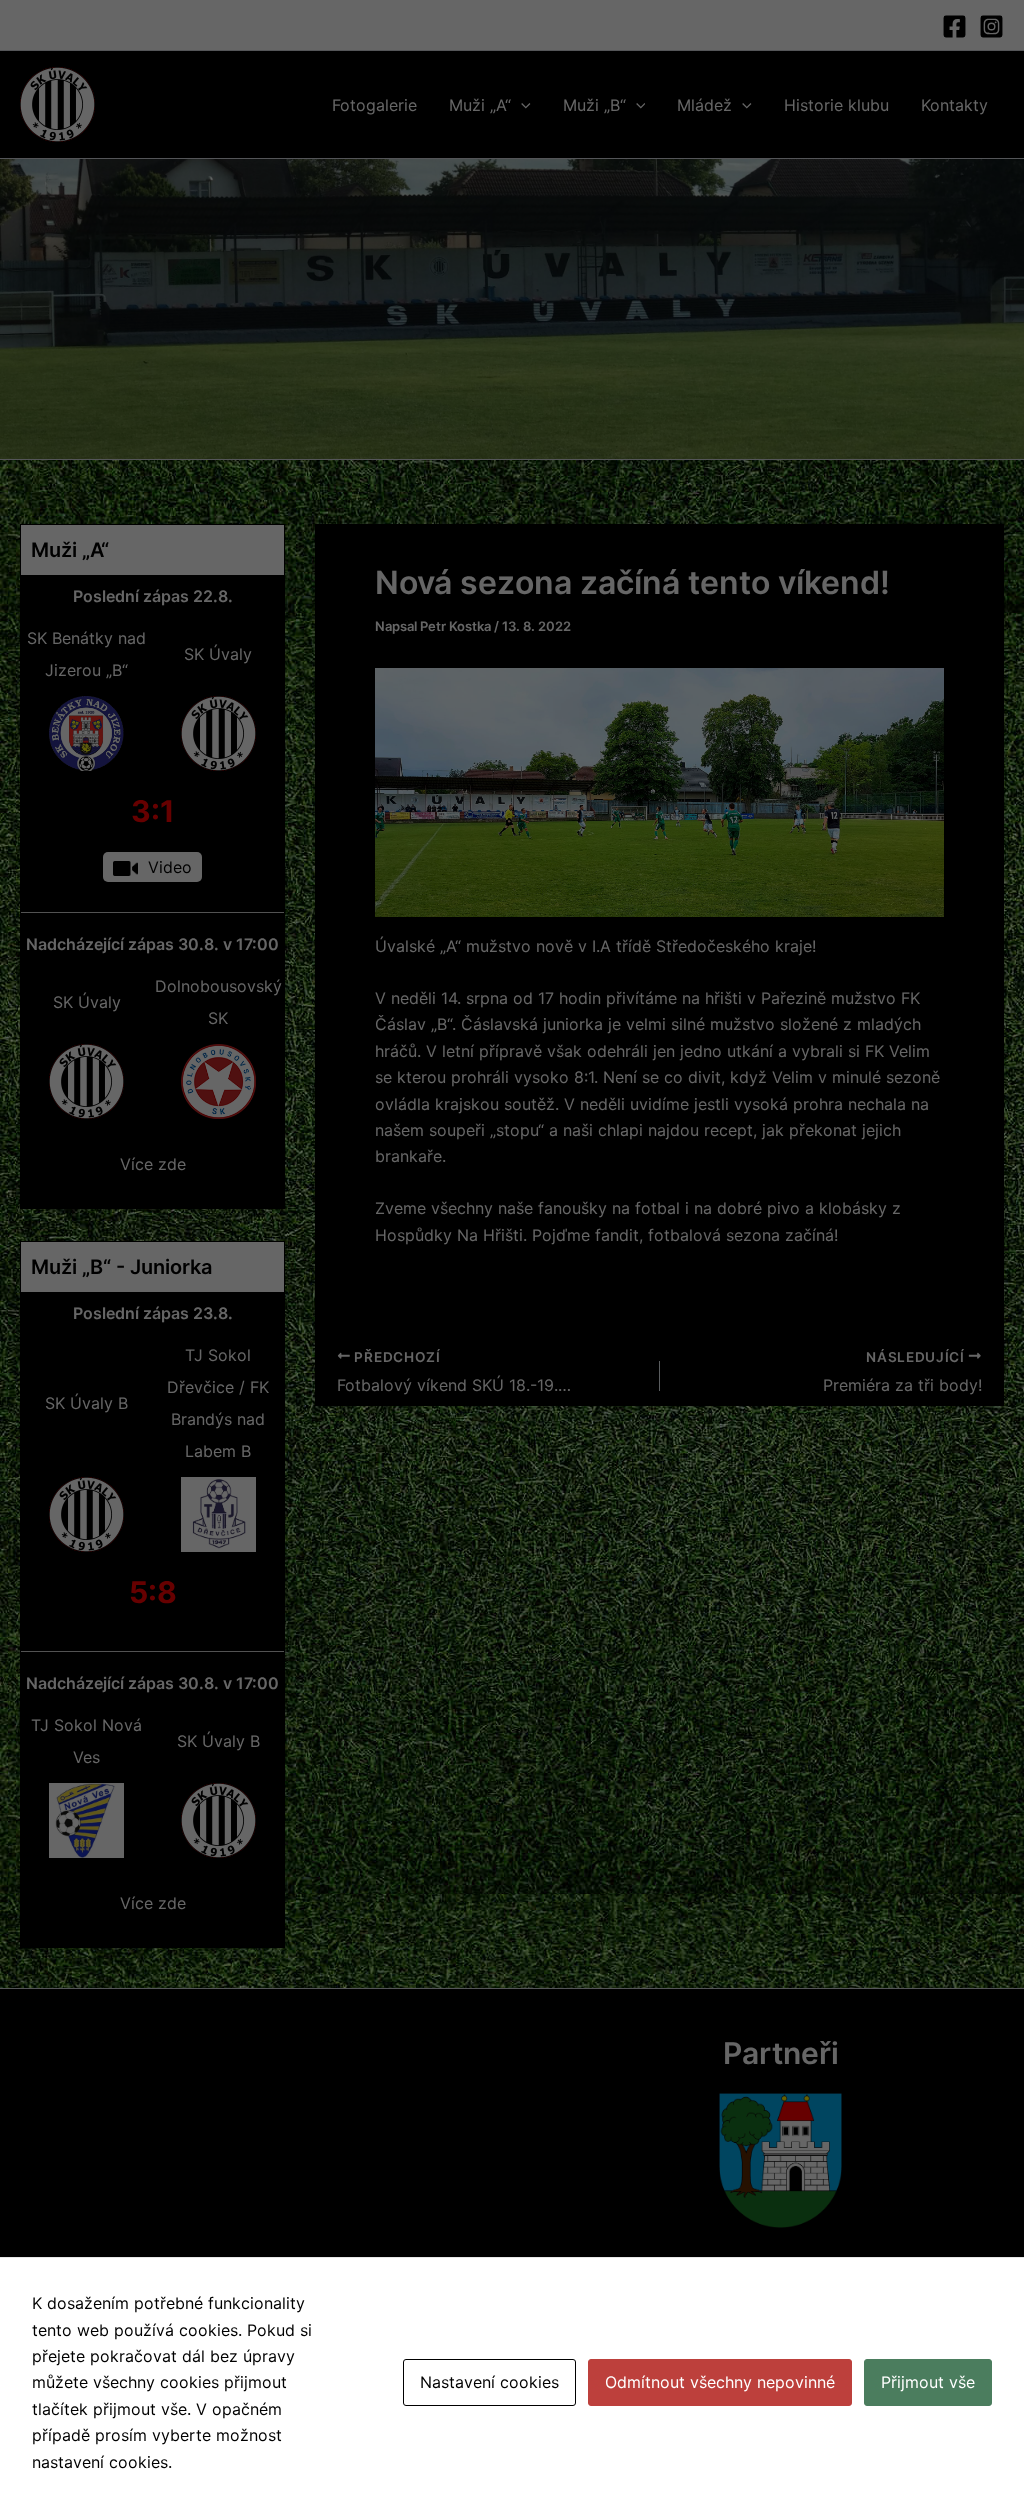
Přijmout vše (928, 2382)
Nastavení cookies (489, 2382)
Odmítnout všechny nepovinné (720, 2382)
